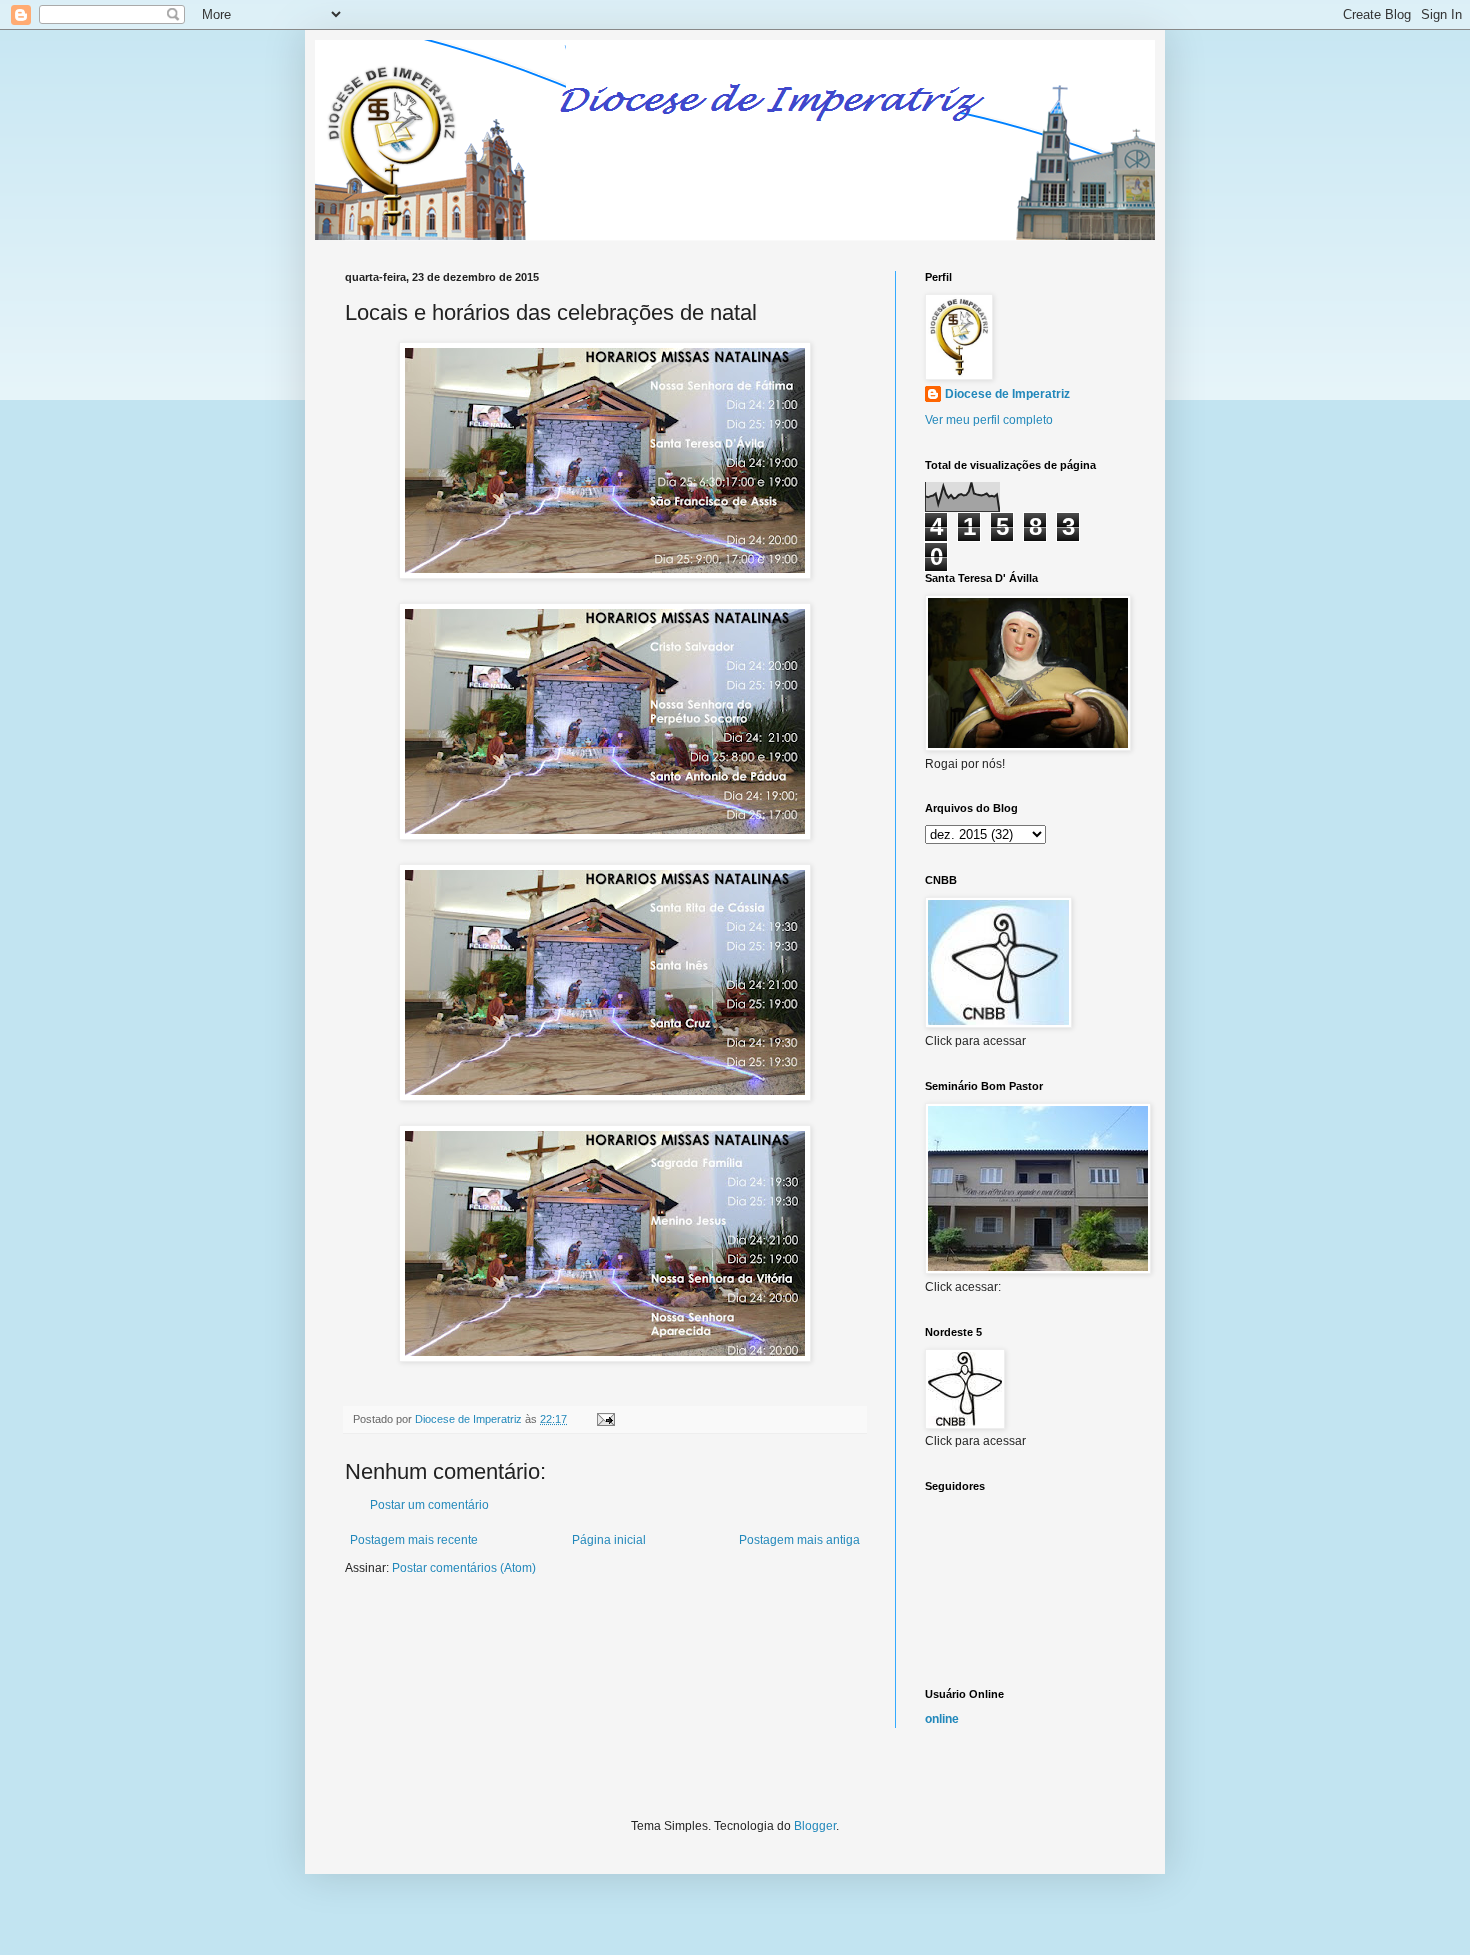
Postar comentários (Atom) (464, 1568)
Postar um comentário (429, 1505)
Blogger (815, 1826)
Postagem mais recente (414, 1540)
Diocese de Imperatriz (1007, 394)
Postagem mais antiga (799, 1540)
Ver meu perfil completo (989, 420)
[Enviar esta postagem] (605, 1419)
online (942, 1719)
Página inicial (609, 1540)
